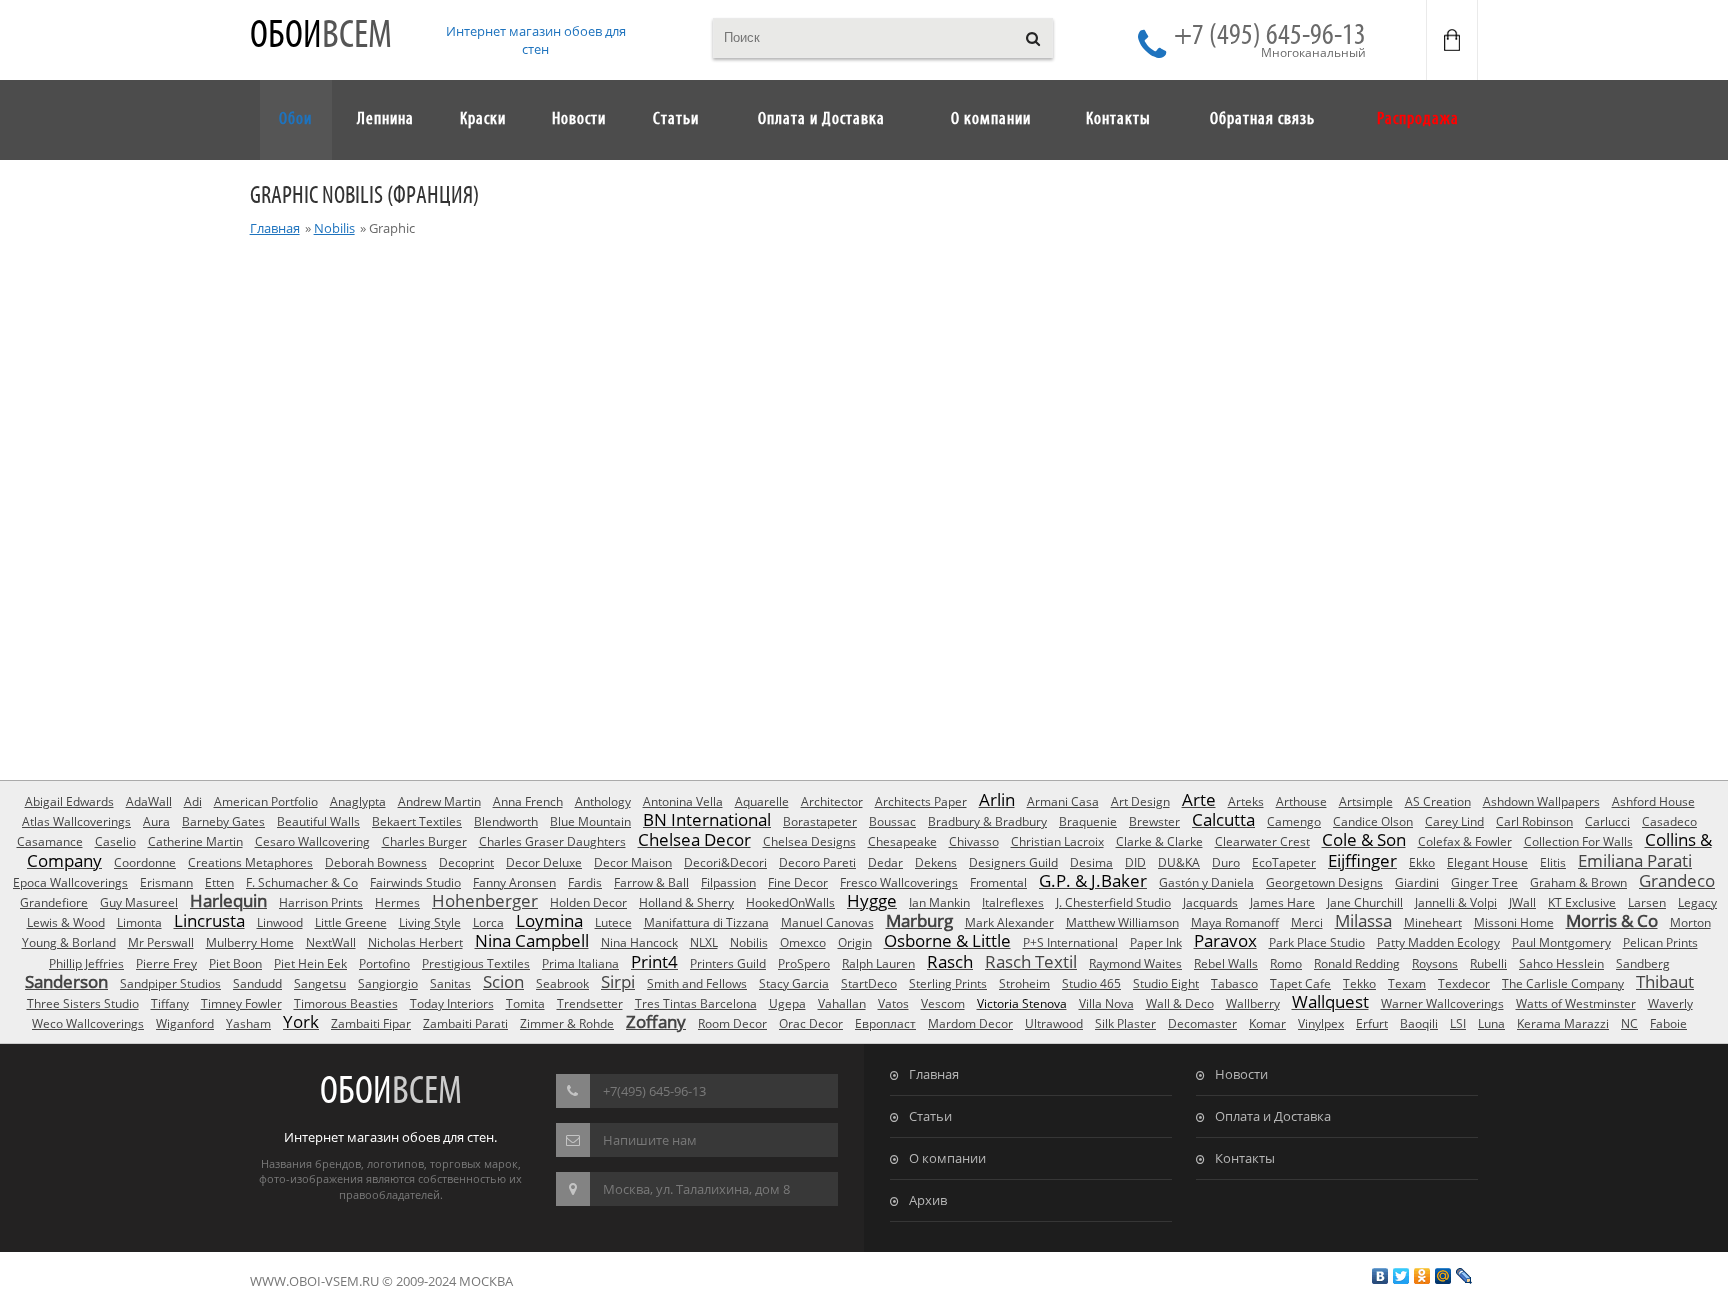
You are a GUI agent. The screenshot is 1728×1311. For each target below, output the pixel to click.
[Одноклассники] (1422, 1276)
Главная (275, 228)
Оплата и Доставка (1273, 1116)
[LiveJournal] (1464, 1276)
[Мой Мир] (1443, 1276)
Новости (1241, 1074)
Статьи (930, 1116)
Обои (321, 36)
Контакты (1245, 1158)
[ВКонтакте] (1380, 1276)
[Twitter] (1401, 1276)
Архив (928, 1200)
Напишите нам (650, 1140)
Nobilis (334, 228)
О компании (947, 1158)
